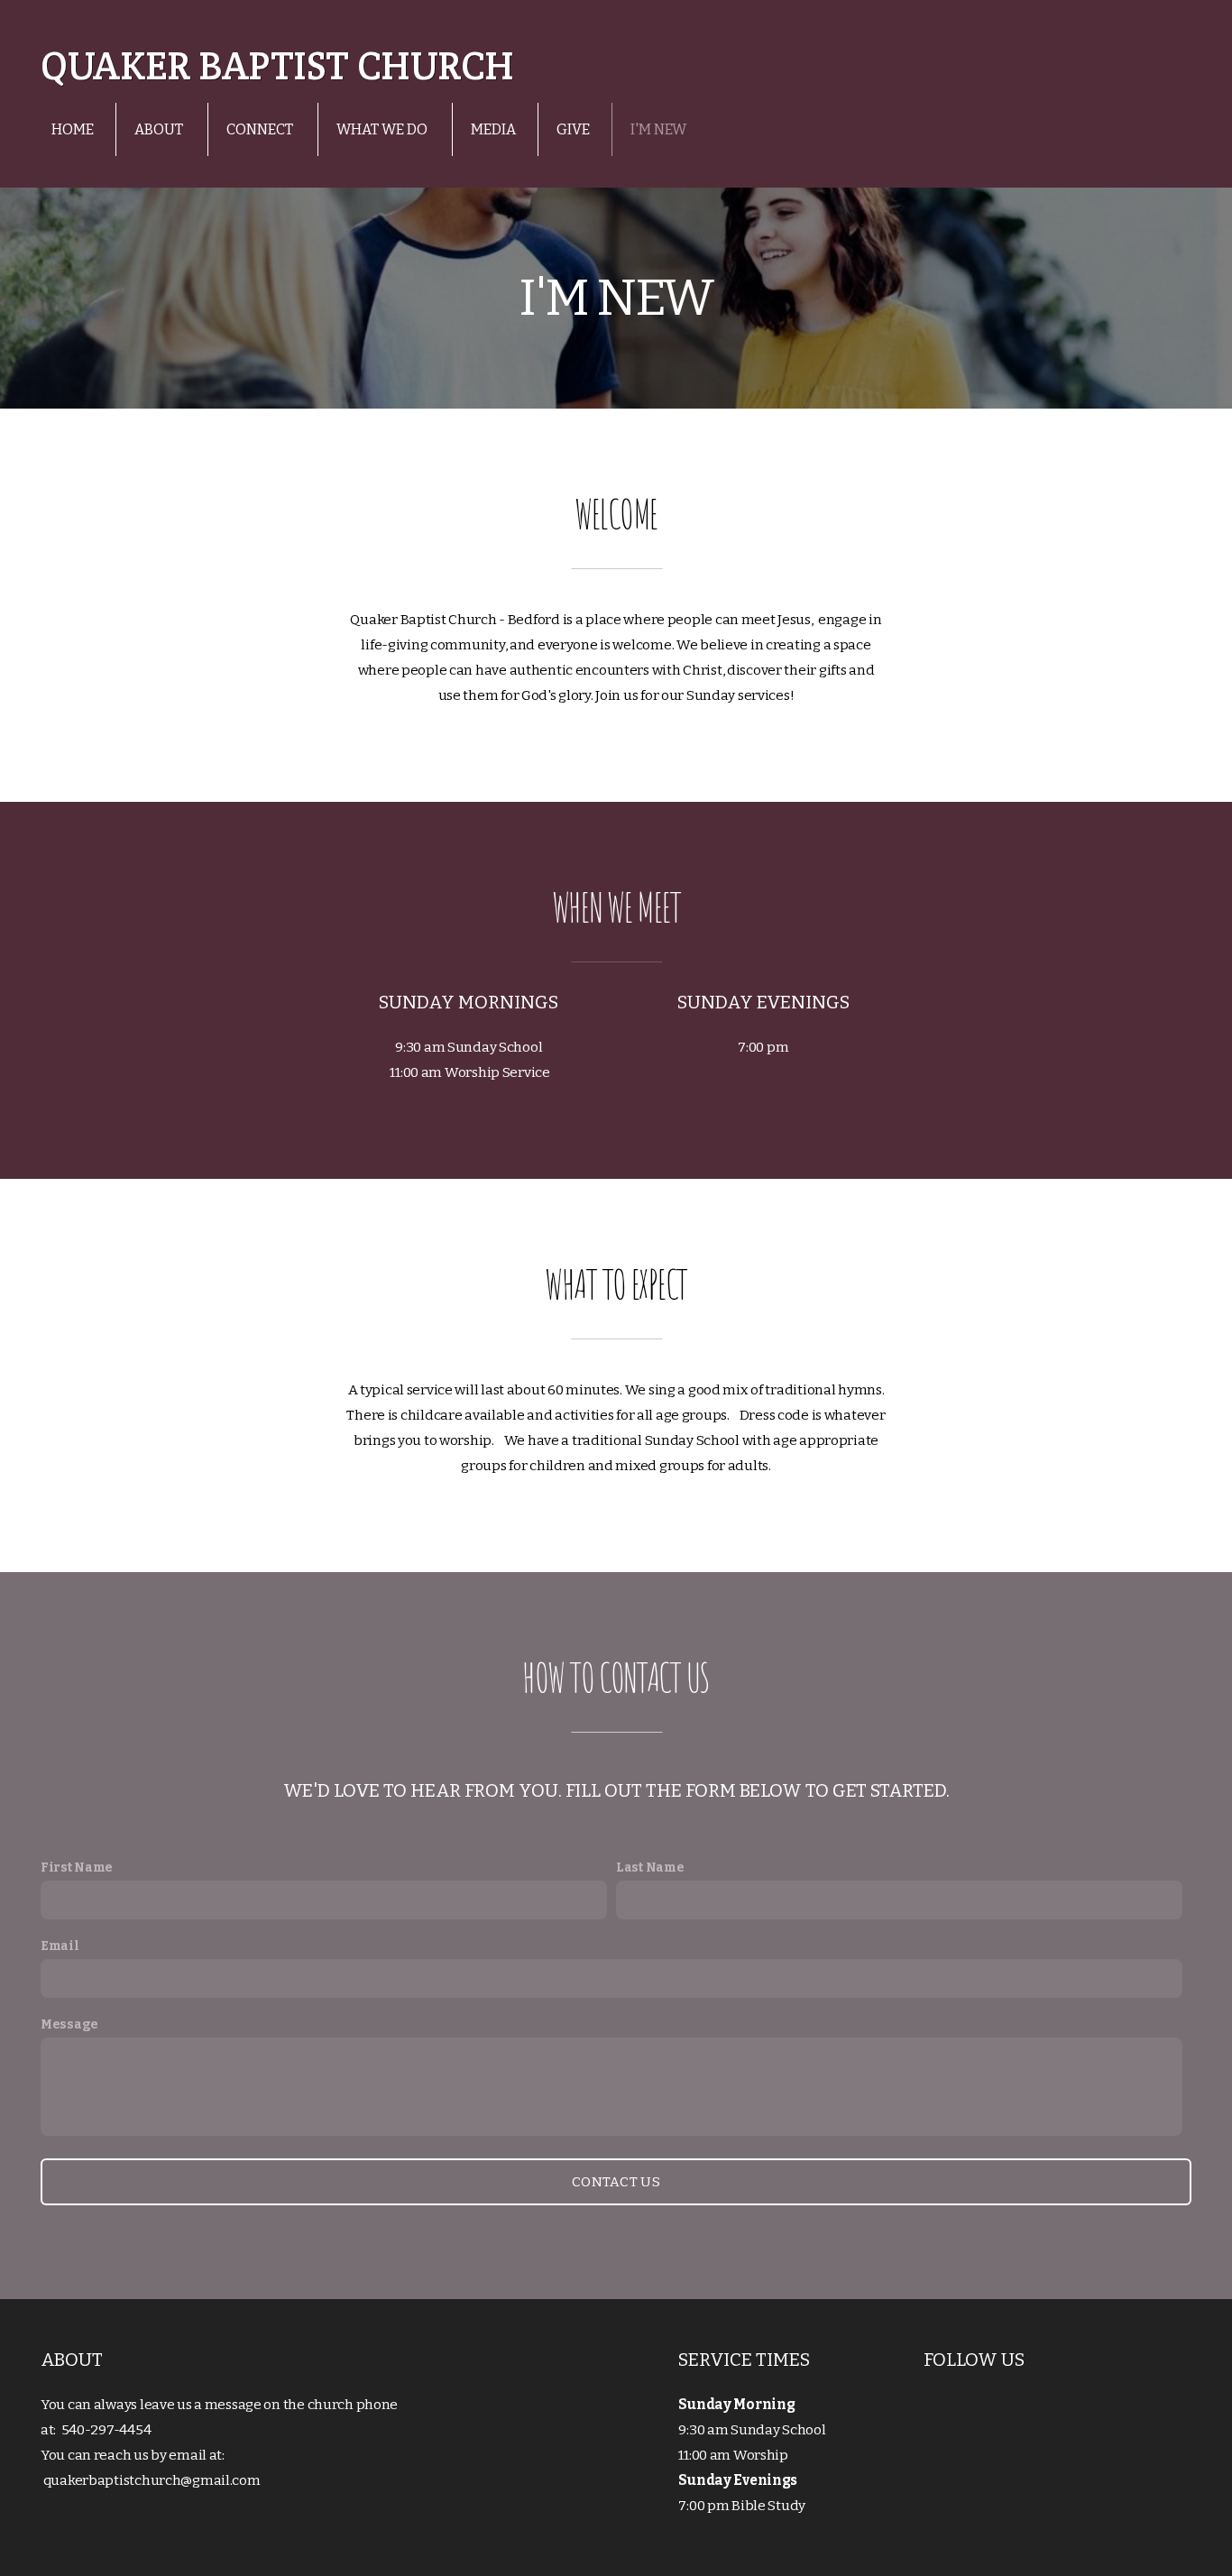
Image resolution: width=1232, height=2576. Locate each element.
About (160, 129)
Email (60, 1946)
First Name (77, 1868)
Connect (261, 129)
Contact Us (616, 2182)
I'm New (658, 129)
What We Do (383, 129)
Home (73, 129)
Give (573, 129)
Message (69, 2024)
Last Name (650, 1868)
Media (493, 129)
